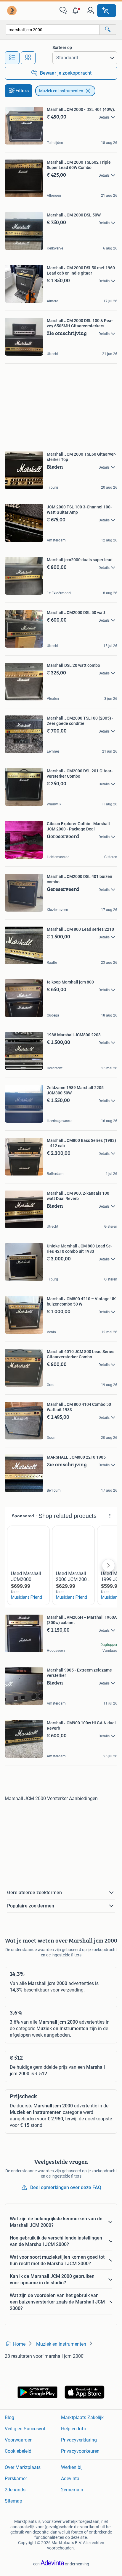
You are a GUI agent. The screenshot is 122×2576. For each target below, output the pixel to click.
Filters (22, 91)
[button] (77, 11)
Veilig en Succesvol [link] (25, 2429)
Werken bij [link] (72, 2467)
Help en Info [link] (74, 2429)
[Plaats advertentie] (107, 11)
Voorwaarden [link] (19, 2440)
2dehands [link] (15, 2490)
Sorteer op (62, 47)
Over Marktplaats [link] (23, 2467)
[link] (12, 11)
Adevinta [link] (70, 2479)
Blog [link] (9, 2417)
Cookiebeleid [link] (18, 2451)
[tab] (12, 58)
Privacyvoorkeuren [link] (80, 2451)
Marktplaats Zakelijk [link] (82, 2417)
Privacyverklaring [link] (79, 2440)
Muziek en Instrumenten (61, 91)
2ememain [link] (72, 2490)
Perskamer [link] (16, 2479)
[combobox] (53, 30)
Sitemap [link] (13, 2501)
